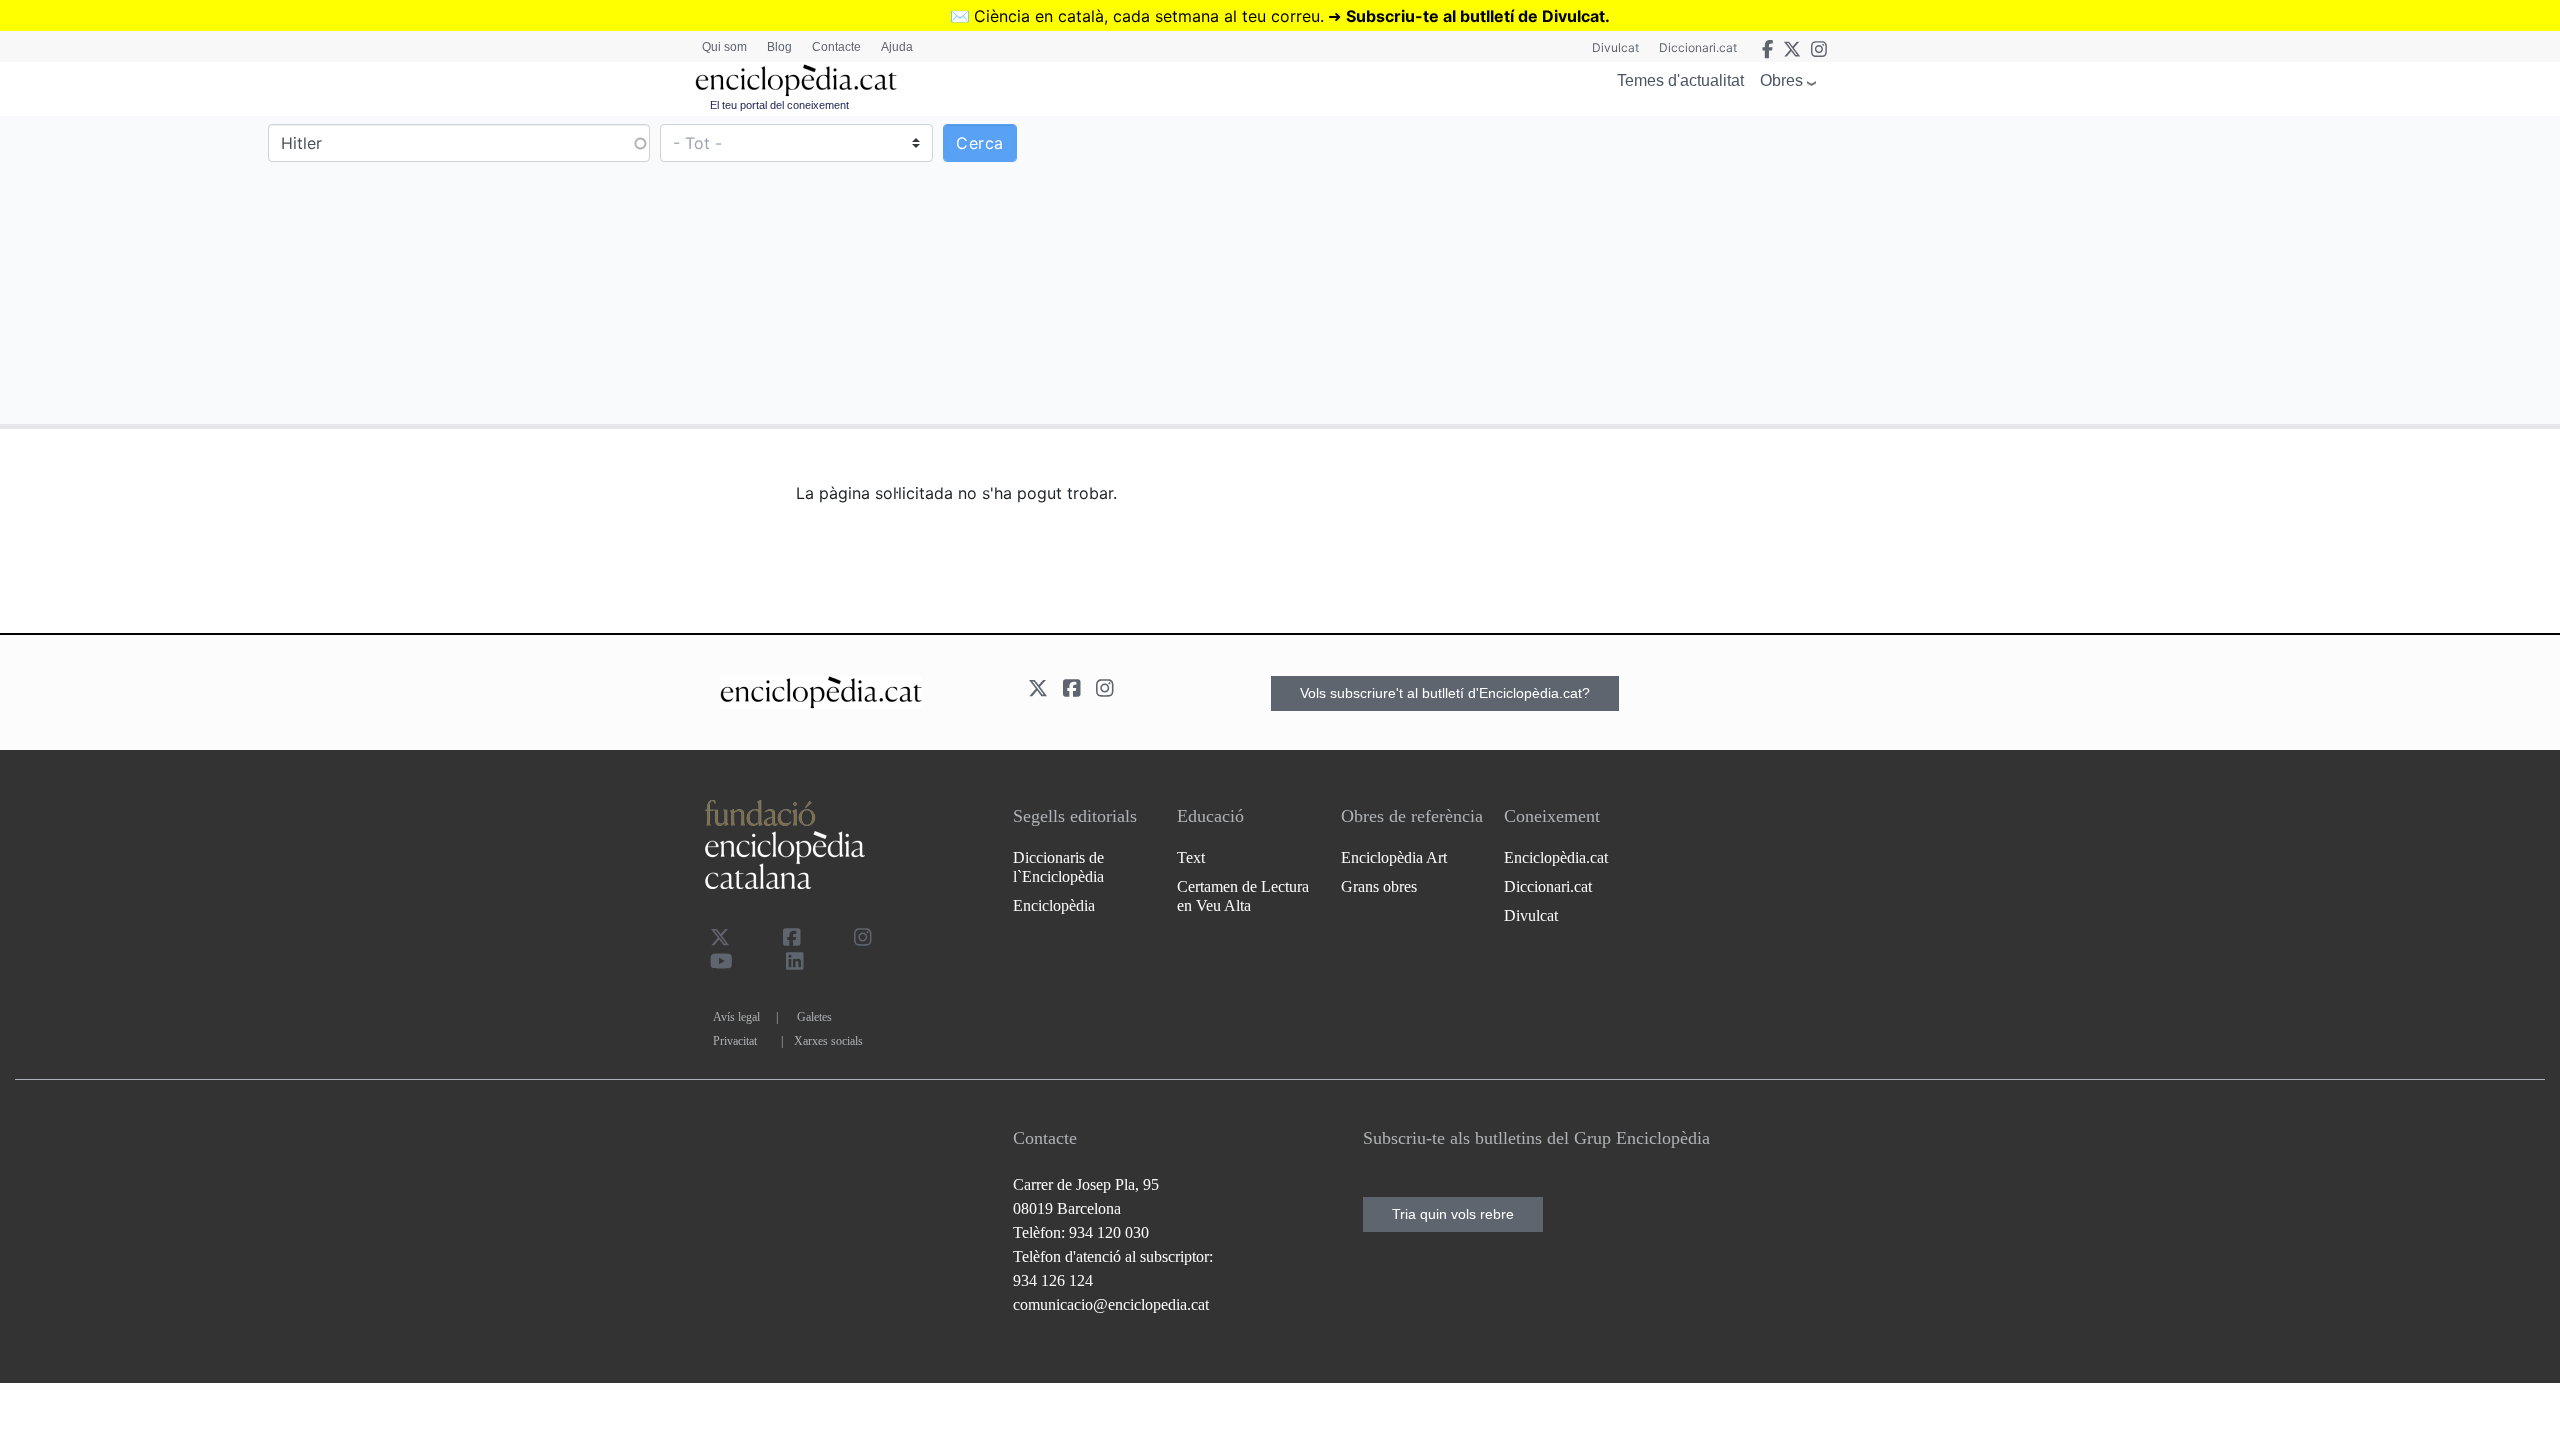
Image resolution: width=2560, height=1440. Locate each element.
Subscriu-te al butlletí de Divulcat (1475, 16)
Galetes (814, 1017)
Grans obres (1379, 886)
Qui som (724, 47)
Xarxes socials (828, 1041)
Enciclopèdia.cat (1556, 857)
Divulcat (1615, 47)
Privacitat (735, 1041)
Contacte (836, 47)
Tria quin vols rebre (1453, 1214)
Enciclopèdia (1054, 905)
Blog (779, 47)
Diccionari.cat (1698, 47)
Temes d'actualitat (1680, 80)
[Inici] (796, 80)
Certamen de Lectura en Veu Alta (1243, 896)
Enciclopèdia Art (1394, 857)
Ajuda (897, 47)
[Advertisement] (1918, 269)
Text (1191, 857)
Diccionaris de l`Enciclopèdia (1058, 867)
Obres (1781, 80)
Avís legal (736, 1017)
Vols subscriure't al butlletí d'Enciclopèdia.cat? (1445, 693)
